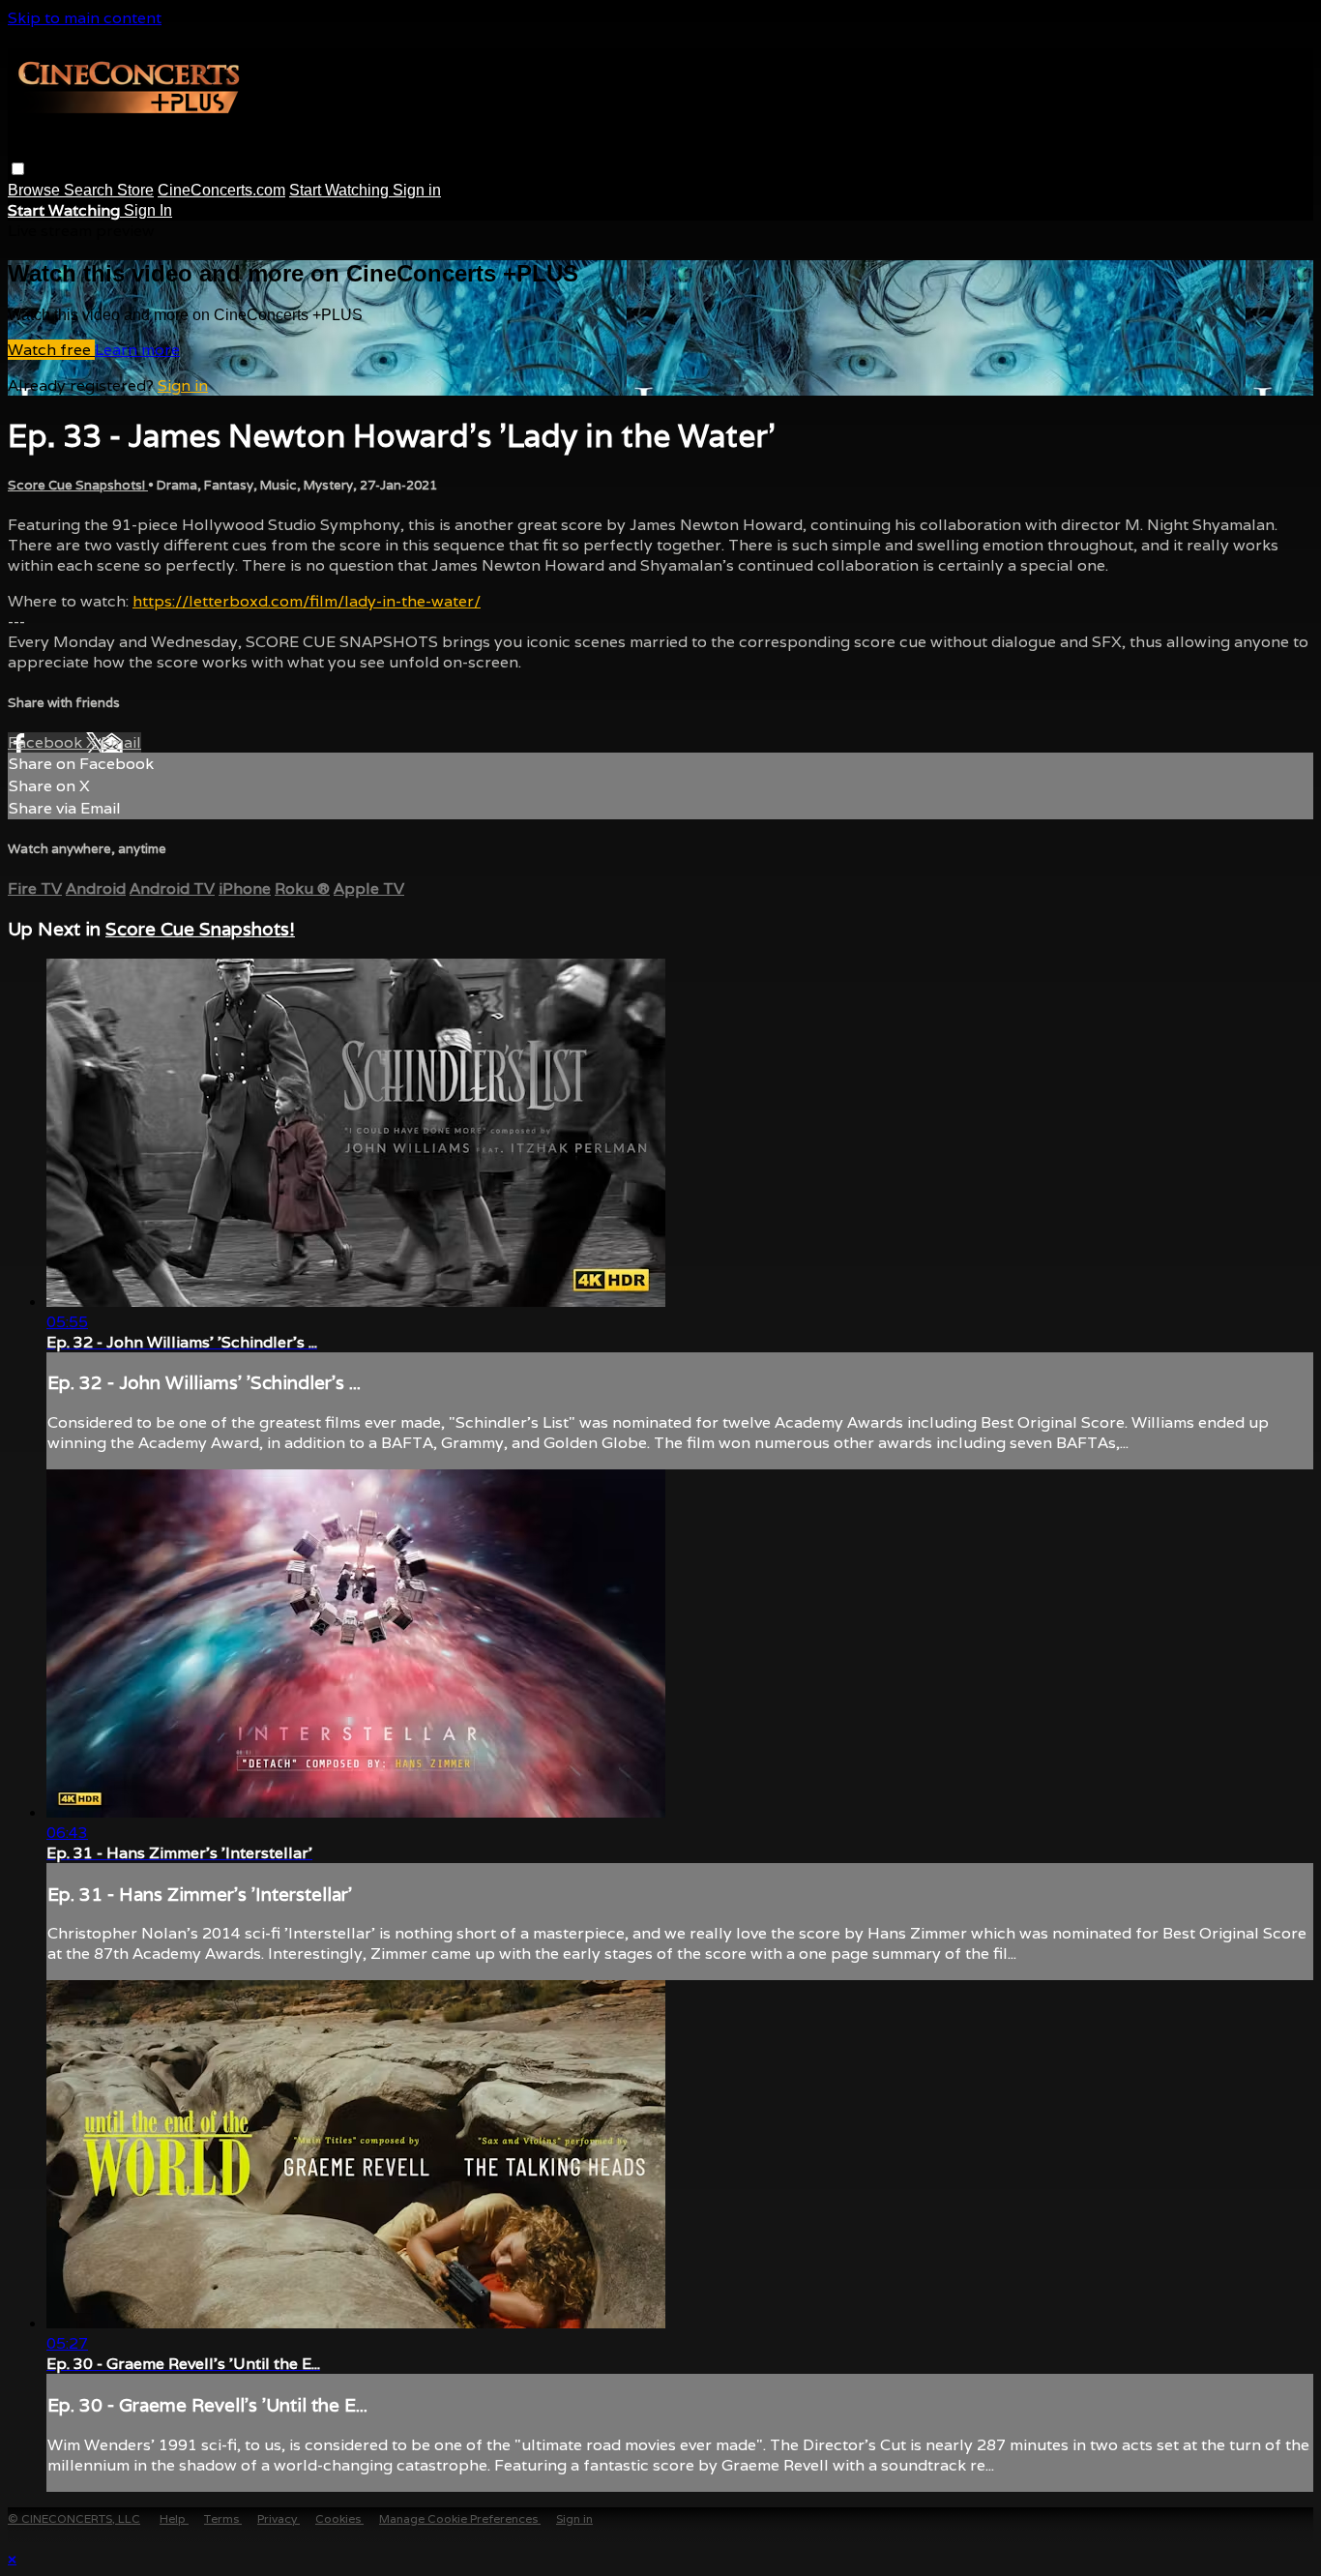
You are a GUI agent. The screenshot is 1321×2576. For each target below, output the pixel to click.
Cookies (339, 2518)
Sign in (417, 190)
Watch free (51, 350)
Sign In (148, 210)
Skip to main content (85, 18)
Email (121, 742)
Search (90, 190)
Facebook (47, 742)
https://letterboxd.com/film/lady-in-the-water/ (307, 601)
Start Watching (341, 190)
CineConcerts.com (221, 190)
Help (174, 2518)
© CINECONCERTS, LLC (74, 2518)
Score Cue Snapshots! (78, 485)
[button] (18, 169)
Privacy (279, 2518)
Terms (223, 2518)
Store (135, 190)
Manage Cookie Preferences (460, 2518)
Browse (36, 190)
